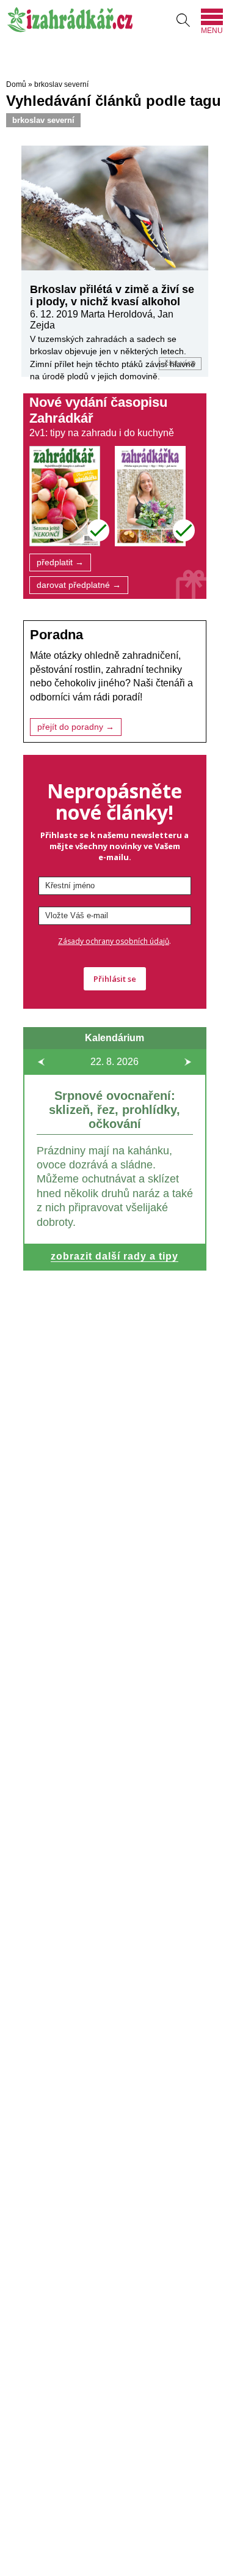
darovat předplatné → (79, 585)
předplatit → (60, 562)
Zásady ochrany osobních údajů (114, 941)
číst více (180, 363)
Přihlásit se (115, 979)
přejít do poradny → (76, 727)
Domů (16, 84)
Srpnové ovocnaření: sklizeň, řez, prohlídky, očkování (114, 1110)
